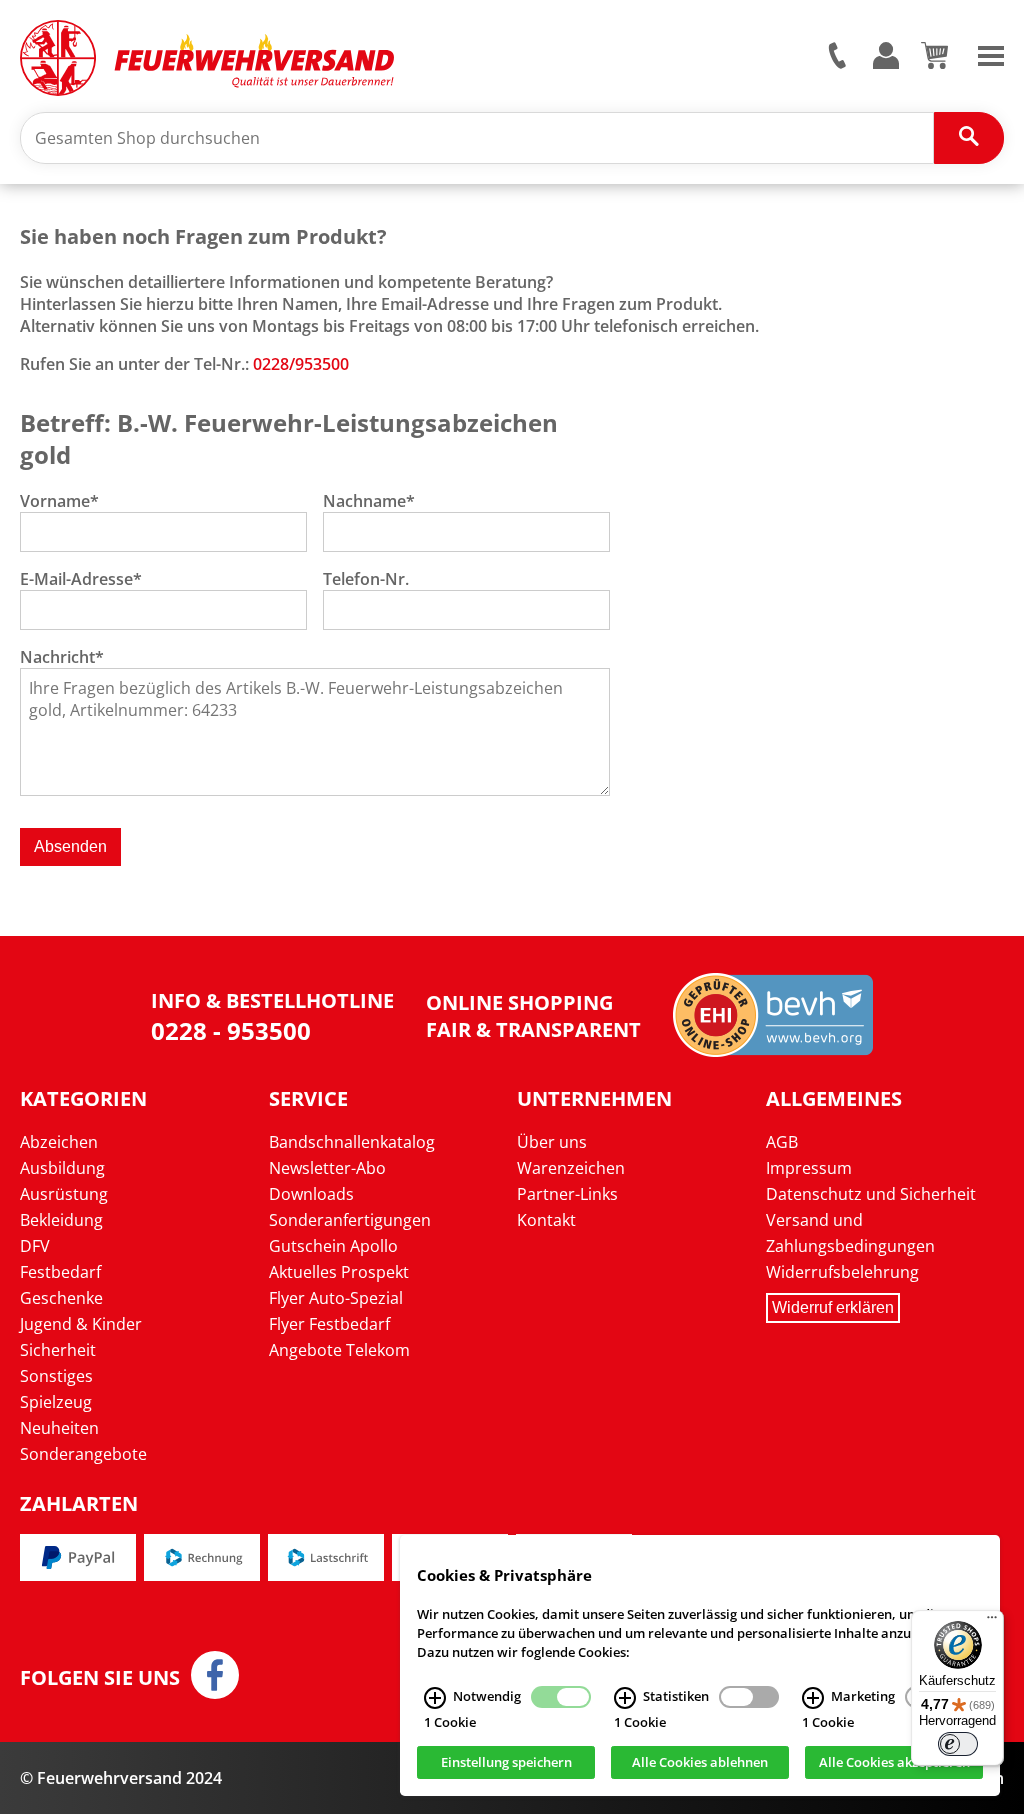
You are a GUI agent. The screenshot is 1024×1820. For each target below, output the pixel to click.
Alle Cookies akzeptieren (894, 1763)
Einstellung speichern (506, 1763)
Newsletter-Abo (327, 1168)
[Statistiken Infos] (625, 1698)
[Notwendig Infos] (435, 1698)
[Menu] (991, 54)
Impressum (809, 1168)
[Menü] (992, 1622)
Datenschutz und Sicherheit (871, 1194)
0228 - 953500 (231, 1030)
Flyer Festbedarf (329, 1324)
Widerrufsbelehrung (842, 1272)
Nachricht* (62, 657)
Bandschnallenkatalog (352, 1142)
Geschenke (61, 1298)
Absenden (70, 846)
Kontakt (546, 1220)
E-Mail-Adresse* (81, 579)
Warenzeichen (571, 1168)
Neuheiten (59, 1428)
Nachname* (369, 501)
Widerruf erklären (833, 1307)
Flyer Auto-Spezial (336, 1298)
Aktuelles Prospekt (339, 1272)
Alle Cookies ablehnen (700, 1763)
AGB (782, 1142)
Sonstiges (56, 1376)
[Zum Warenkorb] (934, 63)
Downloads (311, 1194)
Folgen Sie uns (100, 1678)
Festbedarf (60, 1272)
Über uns (552, 1142)
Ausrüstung (64, 1194)
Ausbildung (62, 1168)
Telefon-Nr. (366, 579)
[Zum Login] (886, 56)
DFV (35, 1246)
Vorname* (59, 501)
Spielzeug (56, 1402)
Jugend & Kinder (81, 1324)
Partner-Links (567, 1194)
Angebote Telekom (339, 1350)
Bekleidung (61, 1220)
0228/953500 (301, 364)
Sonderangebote (83, 1454)
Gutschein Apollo (333, 1246)
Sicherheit (58, 1350)
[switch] (958, 1744)
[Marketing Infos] (813, 1698)
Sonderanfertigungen (350, 1220)
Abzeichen (59, 1142)
